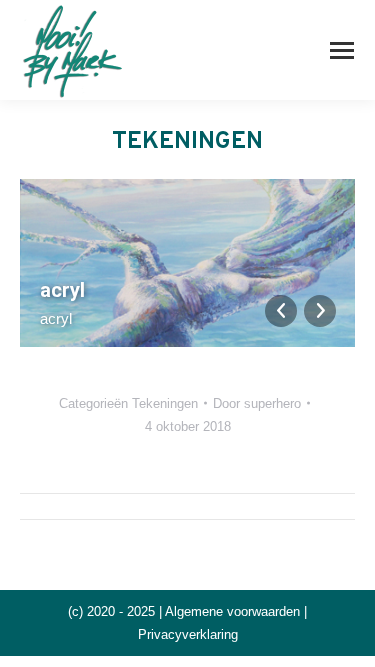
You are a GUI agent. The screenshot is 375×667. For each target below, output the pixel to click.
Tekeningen (165, 403)
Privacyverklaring (188, 634)
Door (257, 403)
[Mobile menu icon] (342, 50)
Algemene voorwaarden (232, 611)
